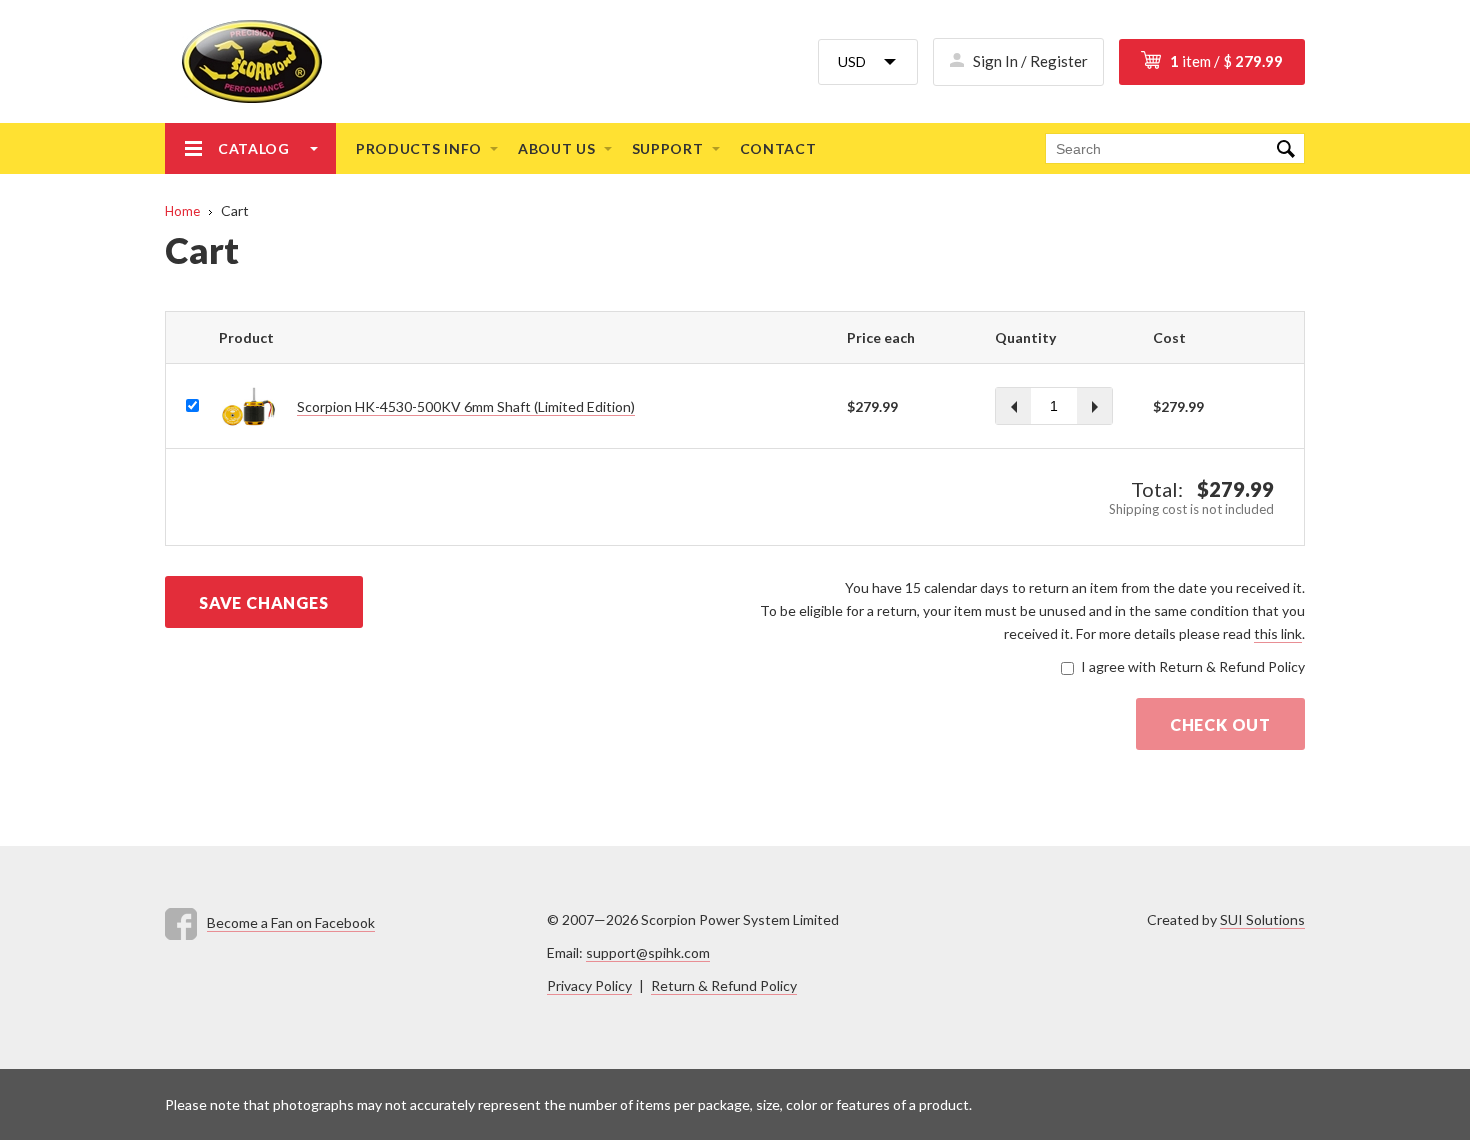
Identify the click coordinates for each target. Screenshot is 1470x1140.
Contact (778, 148)
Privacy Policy (589, 985)
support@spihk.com (648, 952)
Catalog (254, 148)
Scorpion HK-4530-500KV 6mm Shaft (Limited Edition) (466, 406)
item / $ (1226, 61)
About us (557, 148)
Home (182, 211)
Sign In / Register (1030, 61)
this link (1278, 633)
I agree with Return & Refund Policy (1193, 666)
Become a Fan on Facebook (291, 922)
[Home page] (243, 61)
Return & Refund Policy (724, 985)
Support (668, 148)
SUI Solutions (1262, 919)
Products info (419, 148)
